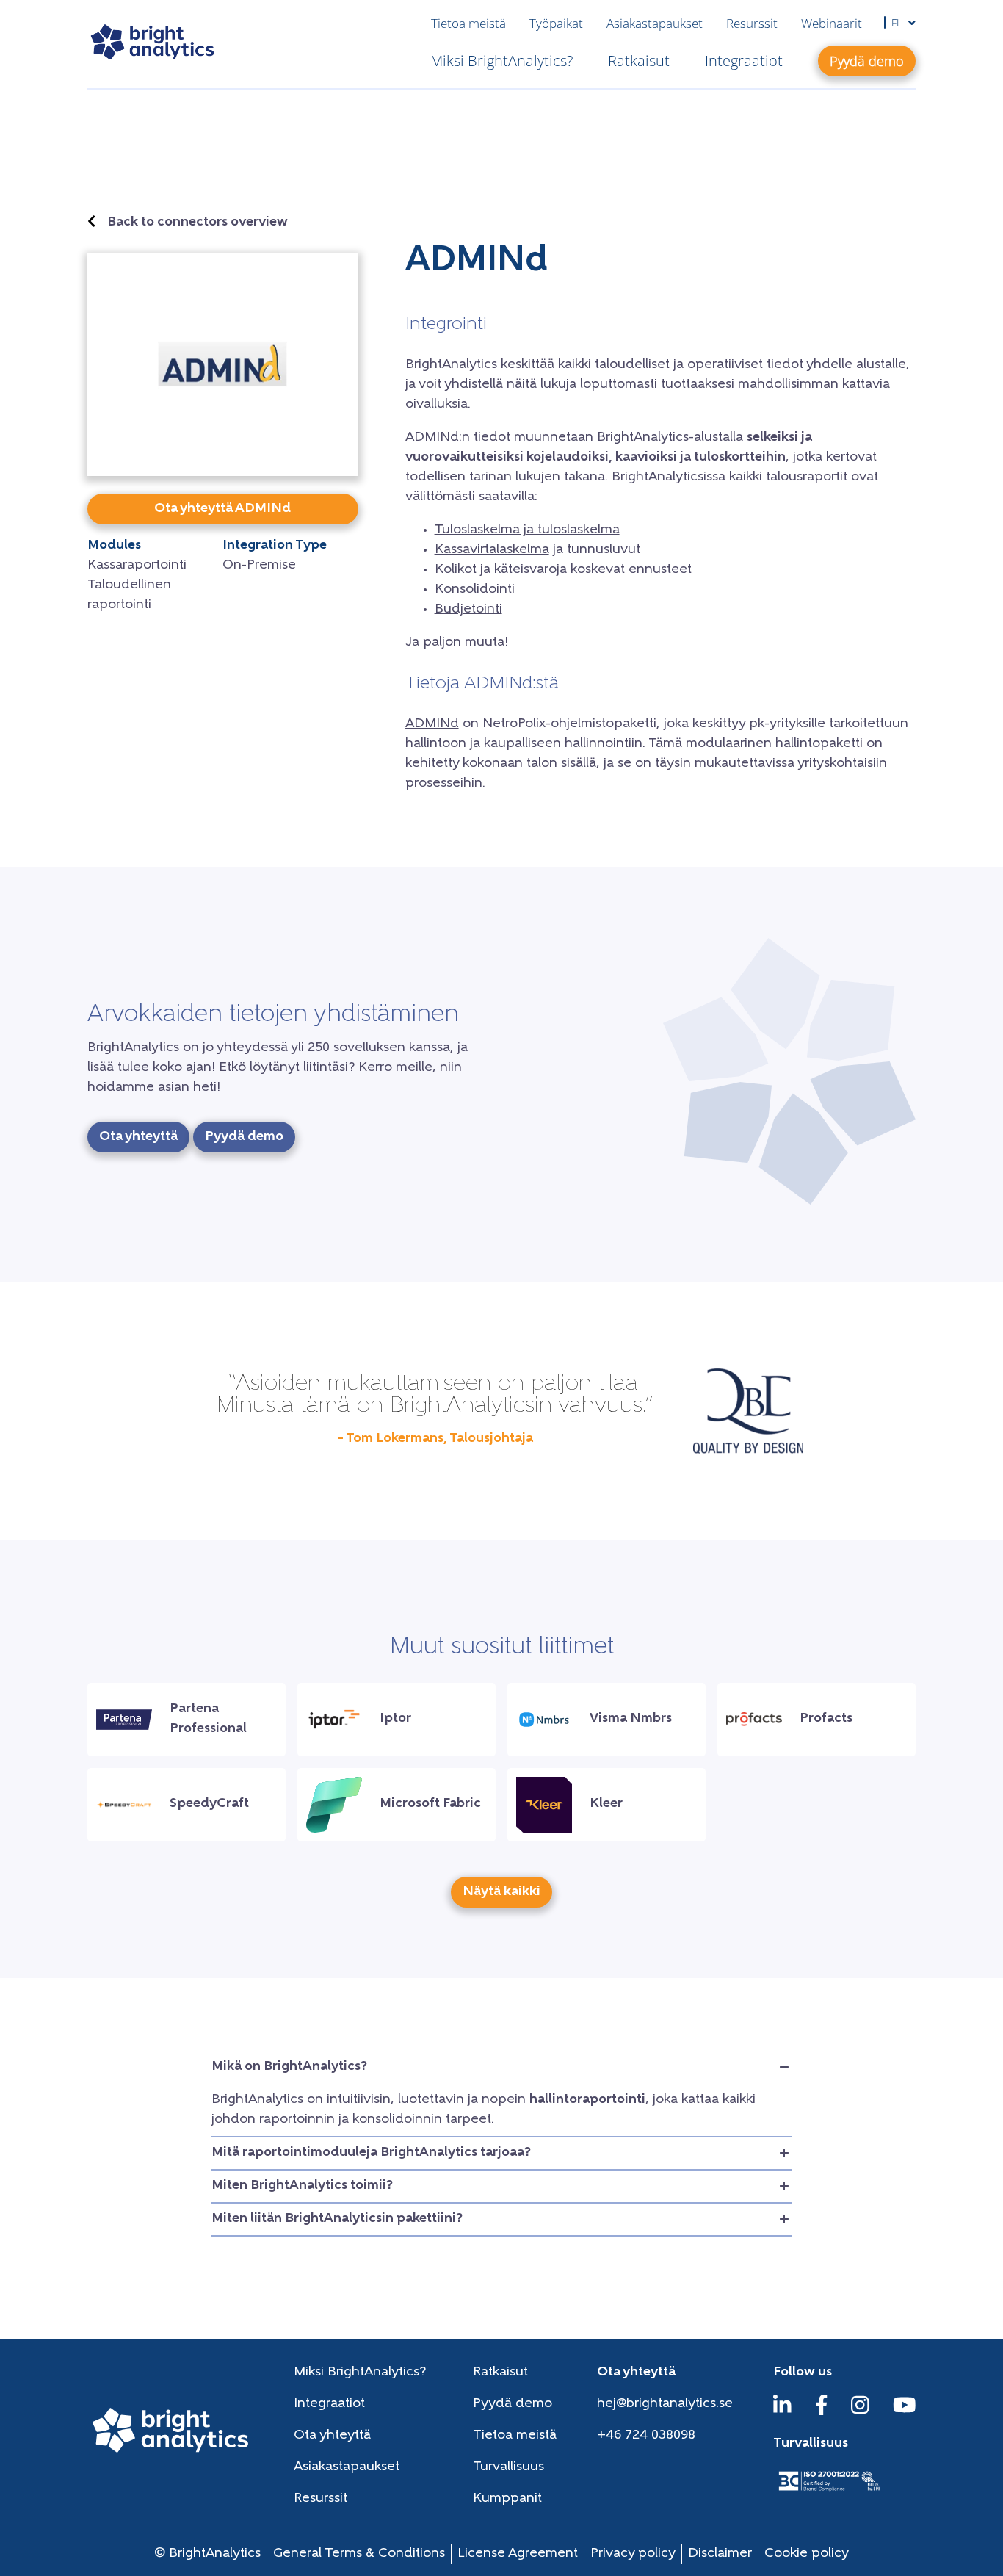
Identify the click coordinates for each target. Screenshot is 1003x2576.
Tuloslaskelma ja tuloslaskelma (527, 530)
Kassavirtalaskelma (492, 550)
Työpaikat (556, 23)
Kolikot (456, 570)
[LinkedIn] (782, 2412)
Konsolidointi (475, 590)
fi (897, 22)
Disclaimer (720, 2554)
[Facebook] (822, 2412)
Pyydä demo (513, 2404)
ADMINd (432, 724)
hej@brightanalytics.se (665, 2404)
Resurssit (752, 23)
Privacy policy (633, 2554)
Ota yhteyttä (332, 2436)
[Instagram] (860, 2412)
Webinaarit (832, 23)
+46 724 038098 (646, 2436)
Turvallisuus (508, 2467)
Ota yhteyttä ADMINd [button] (222, 509)
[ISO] (829, 2492)
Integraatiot (744, 61)
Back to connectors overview (198, 223)
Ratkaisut (639, 61)
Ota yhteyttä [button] (138, 1137)
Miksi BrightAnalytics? (501, 61)
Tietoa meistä (468, 23)
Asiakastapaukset (655, 23)
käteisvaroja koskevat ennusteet (593, 570)
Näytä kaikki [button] (501, 1892)
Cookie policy (807, 2554)
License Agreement (518, 2554)
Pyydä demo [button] (867, 61)
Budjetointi (468, 610)
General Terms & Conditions (359, 2554)
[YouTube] (905, 2412)
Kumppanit (507, 2499)
